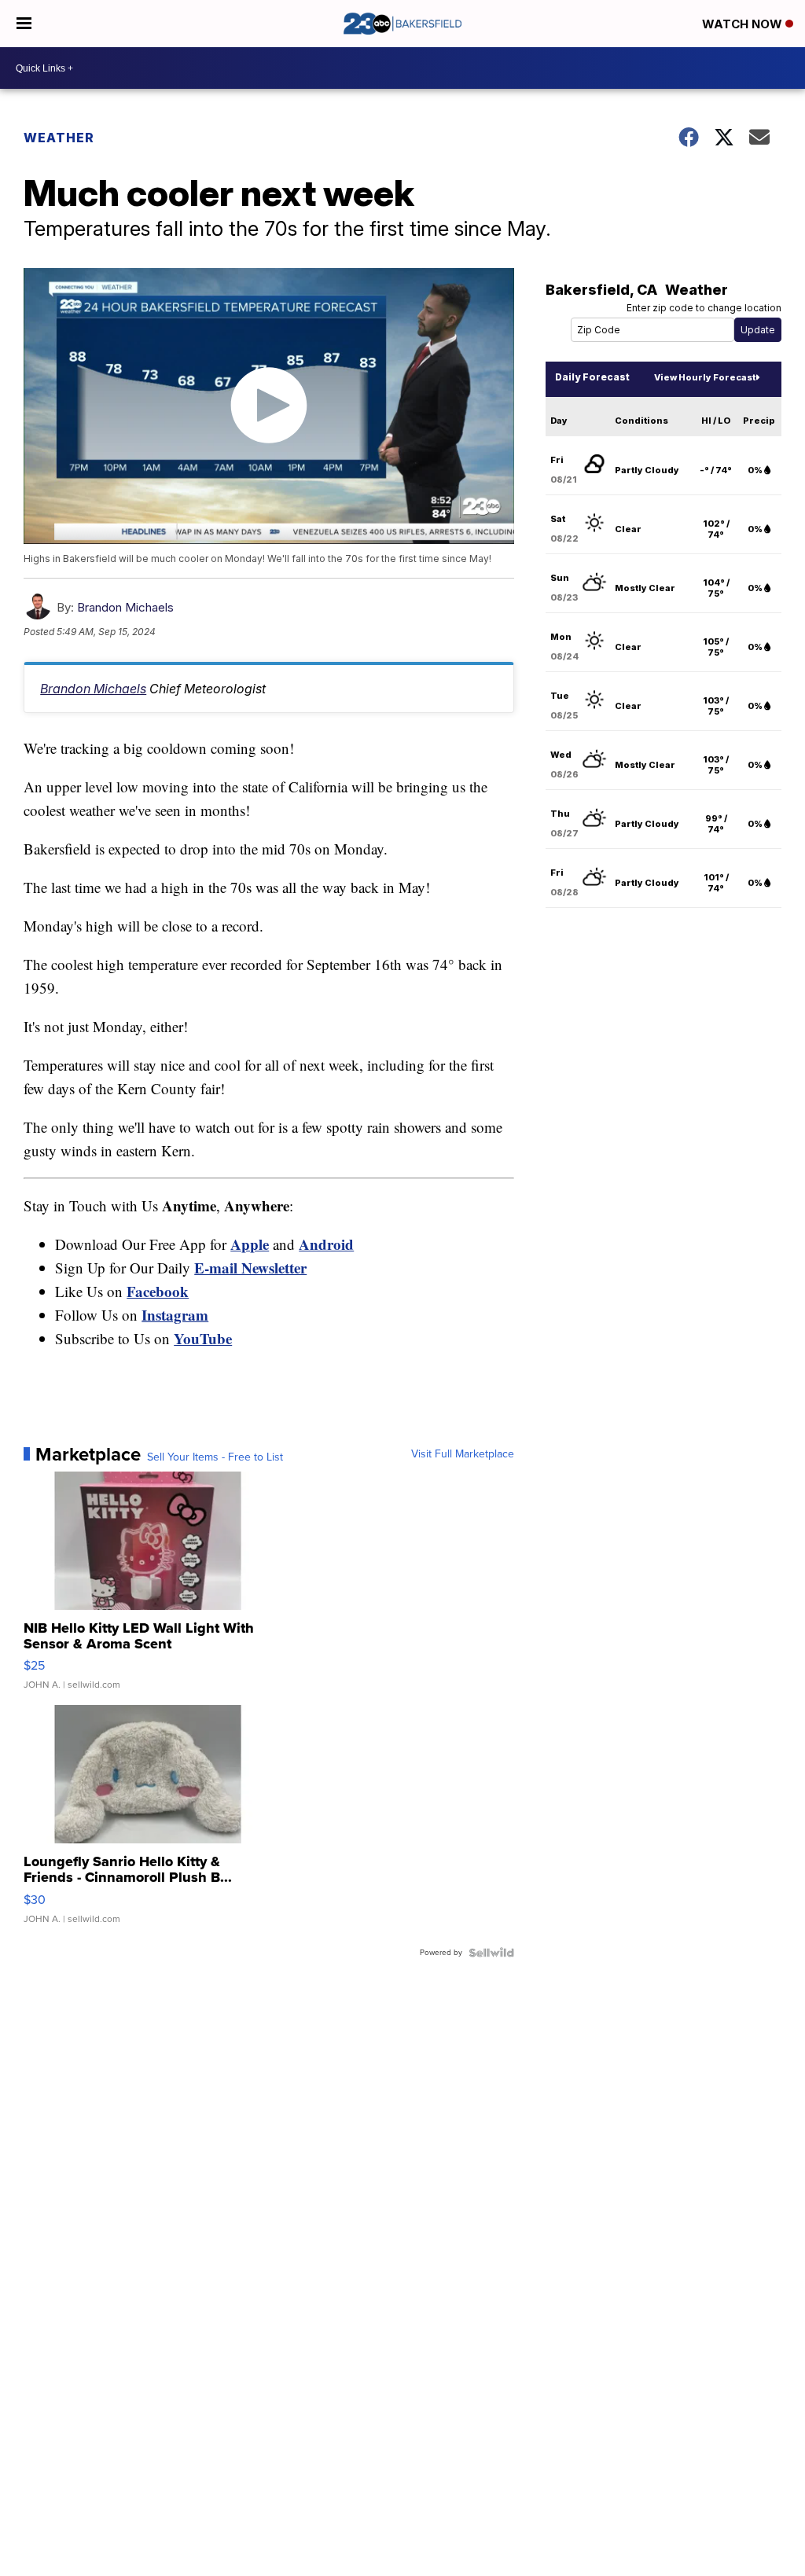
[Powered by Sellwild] (491, 1953)
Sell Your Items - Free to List (215, 1457)
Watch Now (744, 24)
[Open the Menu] (24, 24)
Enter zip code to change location (704, 308)
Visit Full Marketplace (463, 1454)
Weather (59, 138)
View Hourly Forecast (705, 377)
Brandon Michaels (125, 607)
